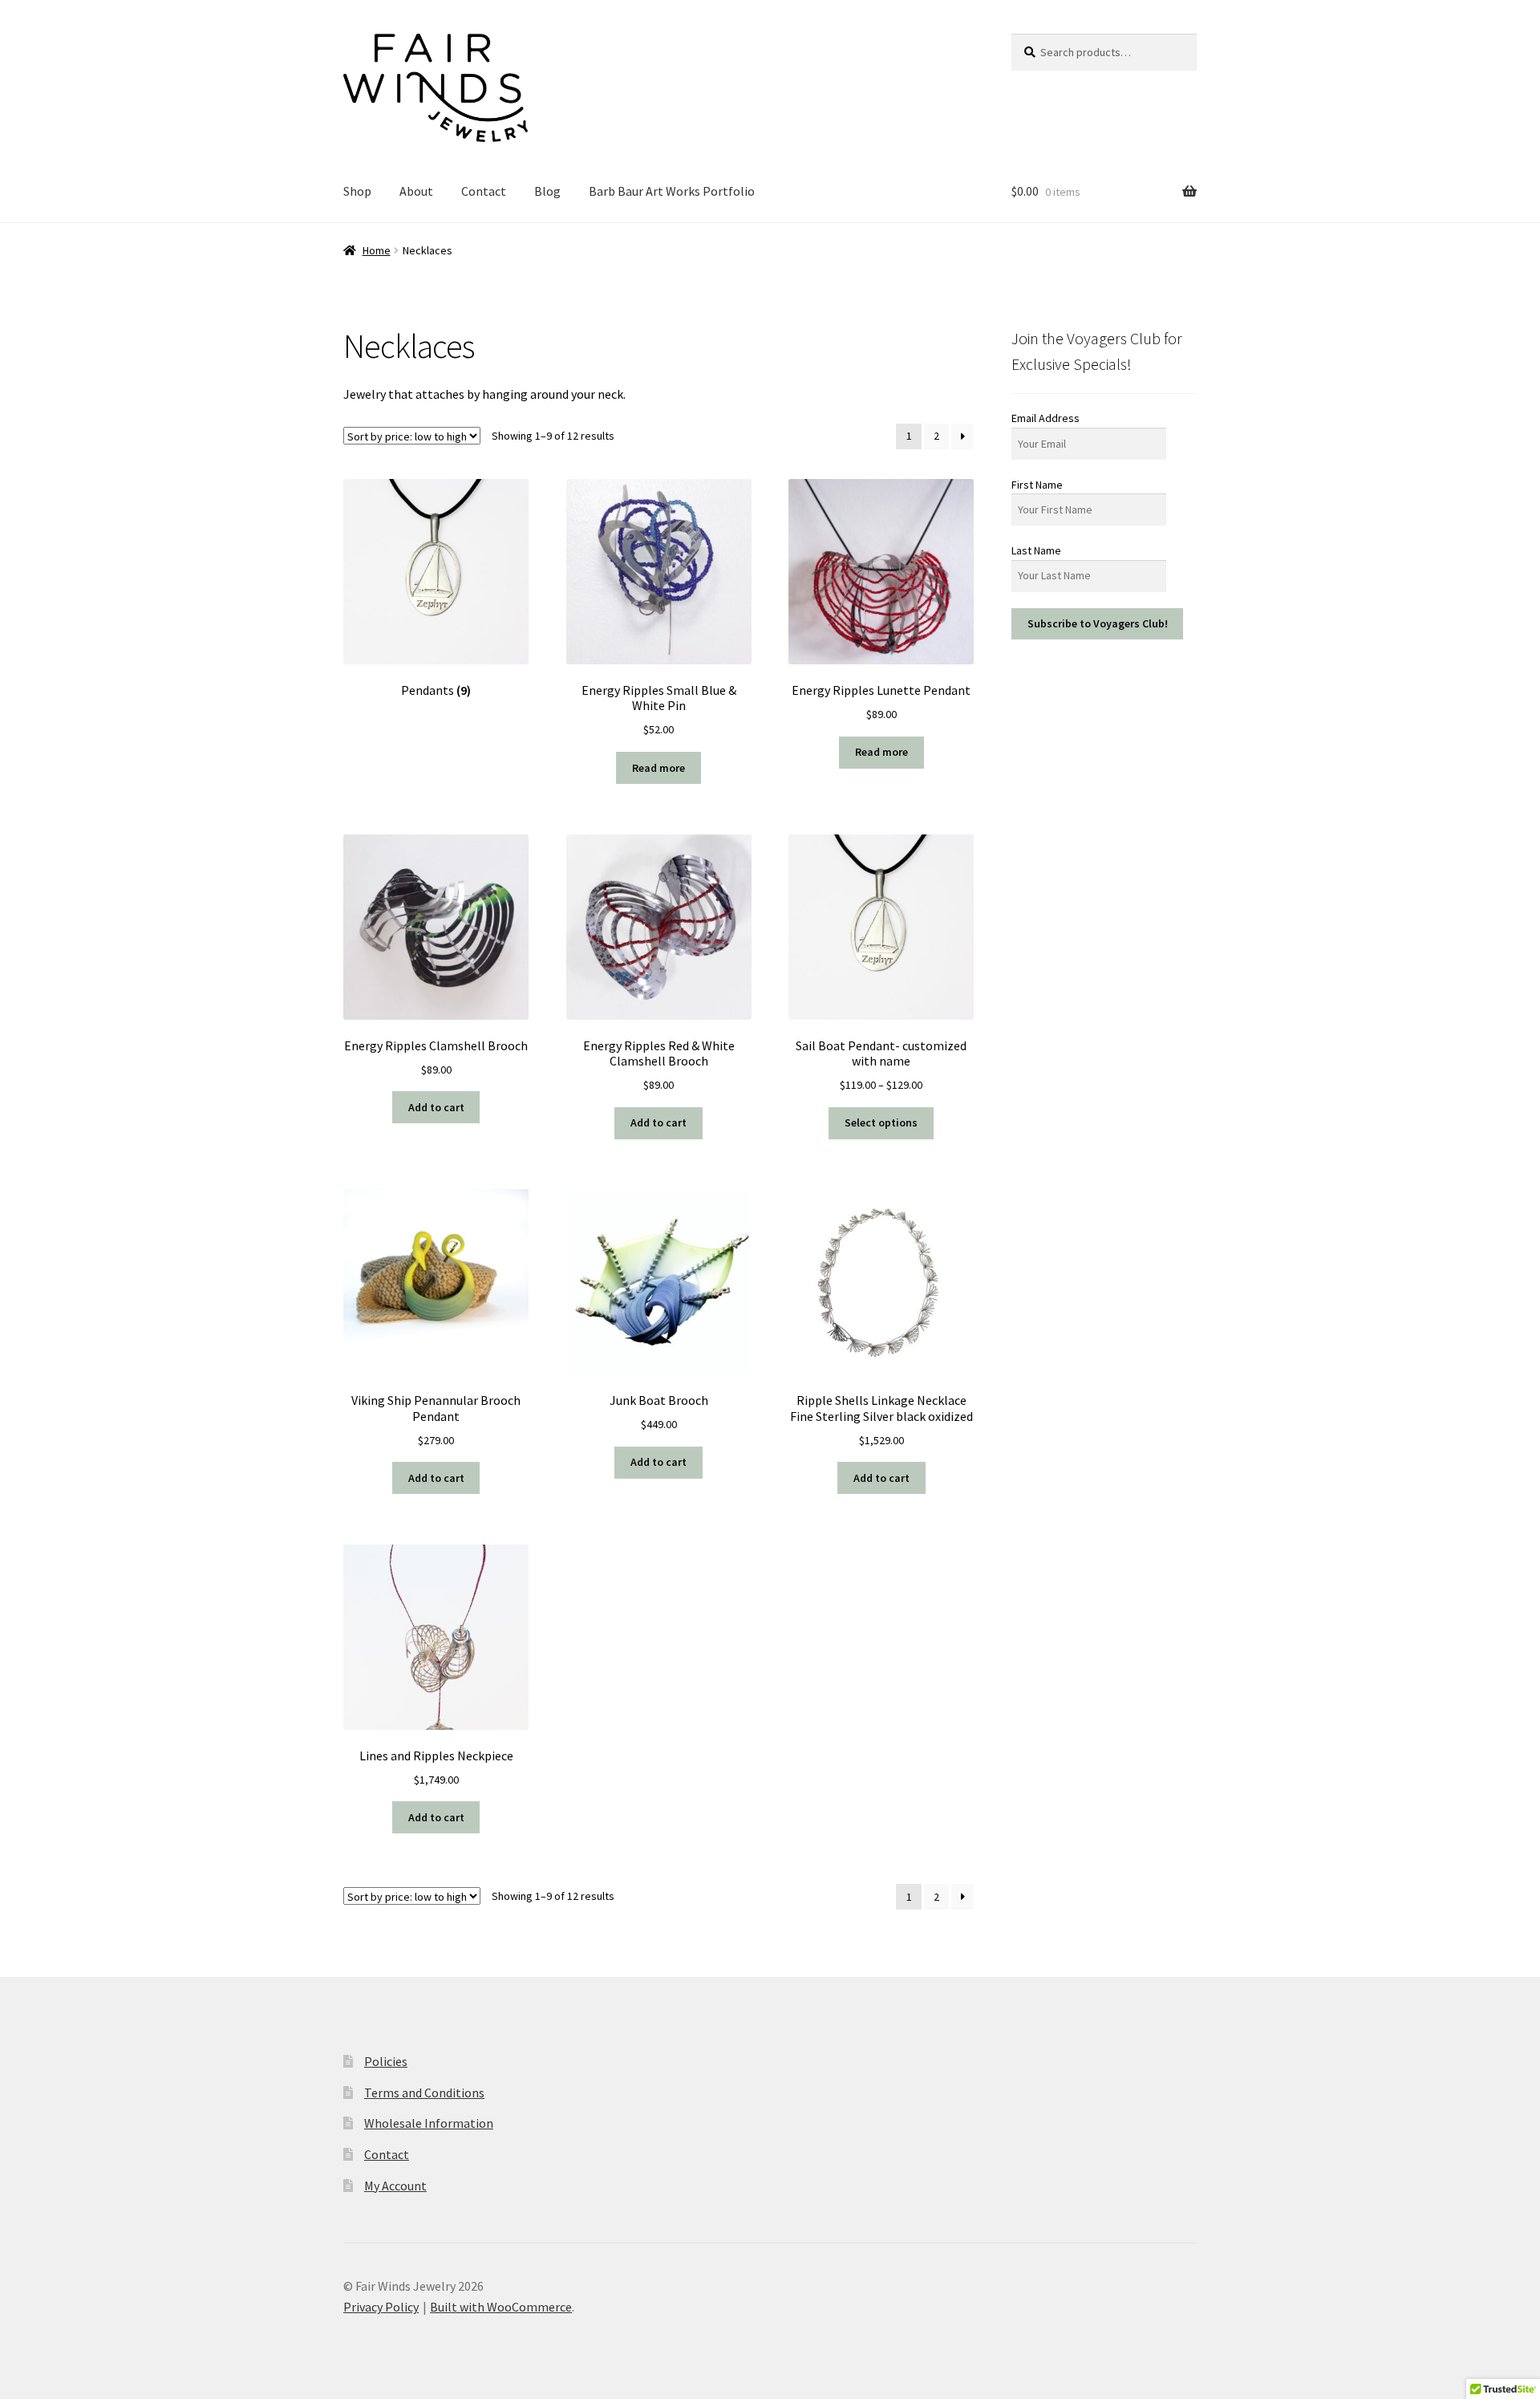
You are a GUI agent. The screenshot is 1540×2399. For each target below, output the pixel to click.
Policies (386, 2061)
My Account (395, 2186)
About (416, 191)
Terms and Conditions (424, 2093)
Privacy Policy (381, 2307)
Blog (547, 191)
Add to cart (436, 1107)
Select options (881, 1122)
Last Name (1036, 550)
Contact (484, 191)
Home (377, 250)
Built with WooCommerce (501, 2307)
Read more (659, 768)
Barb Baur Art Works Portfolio (672, 191)
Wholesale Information (429, 2123)
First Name (1037, 485)
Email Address (1046, 418)
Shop (357, 191)
